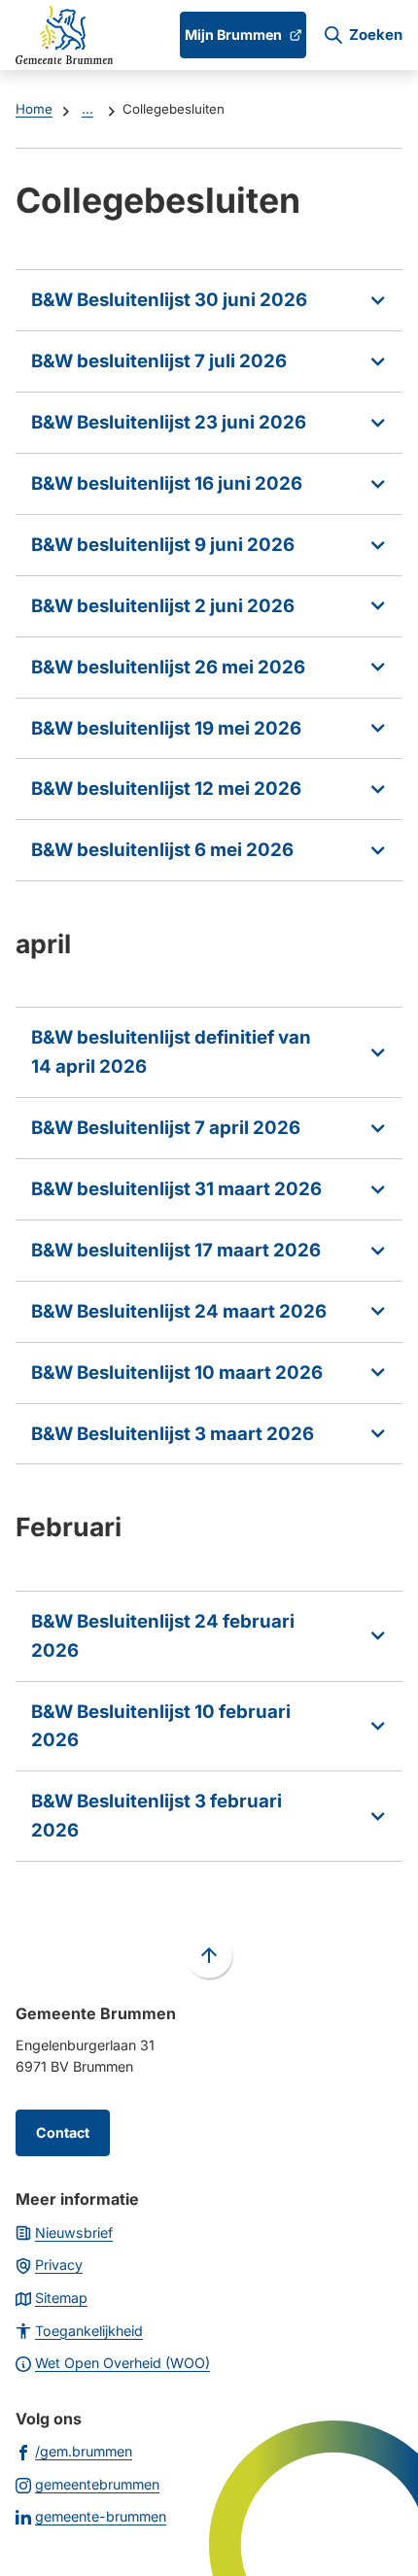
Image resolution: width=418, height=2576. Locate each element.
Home (34, 109)
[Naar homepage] (64, 35)
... (87, 109)
